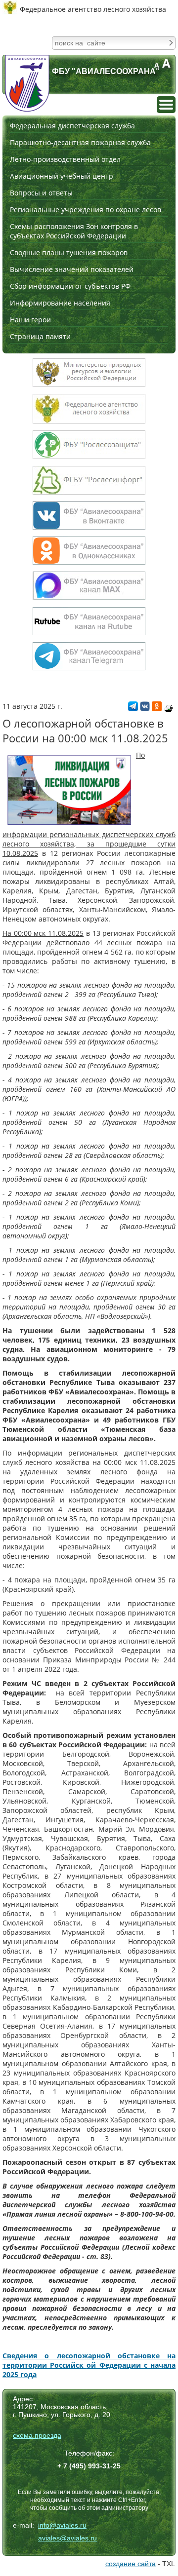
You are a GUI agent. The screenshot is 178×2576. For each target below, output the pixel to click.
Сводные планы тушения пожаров (69, 252)
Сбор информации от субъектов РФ (70, 286)
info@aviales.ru (62, 2525)
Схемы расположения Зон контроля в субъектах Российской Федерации (74, 231)
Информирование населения (60, 303)
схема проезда (37, 2435)
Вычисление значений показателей (72, 269)
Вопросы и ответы (41, 193)
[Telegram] (133, 709)
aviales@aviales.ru (67, 2538)
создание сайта (131, 2564)
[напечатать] (169, 708)
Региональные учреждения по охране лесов (86, 210)
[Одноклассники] (157, 709)
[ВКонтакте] (145, 709)
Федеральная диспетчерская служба (72, 126)
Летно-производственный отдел (65, 159)
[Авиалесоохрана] (27, 83)
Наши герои (30, 320)
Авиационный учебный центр (62, 176)
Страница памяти (40, 336)
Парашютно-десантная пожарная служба (80, 142)
